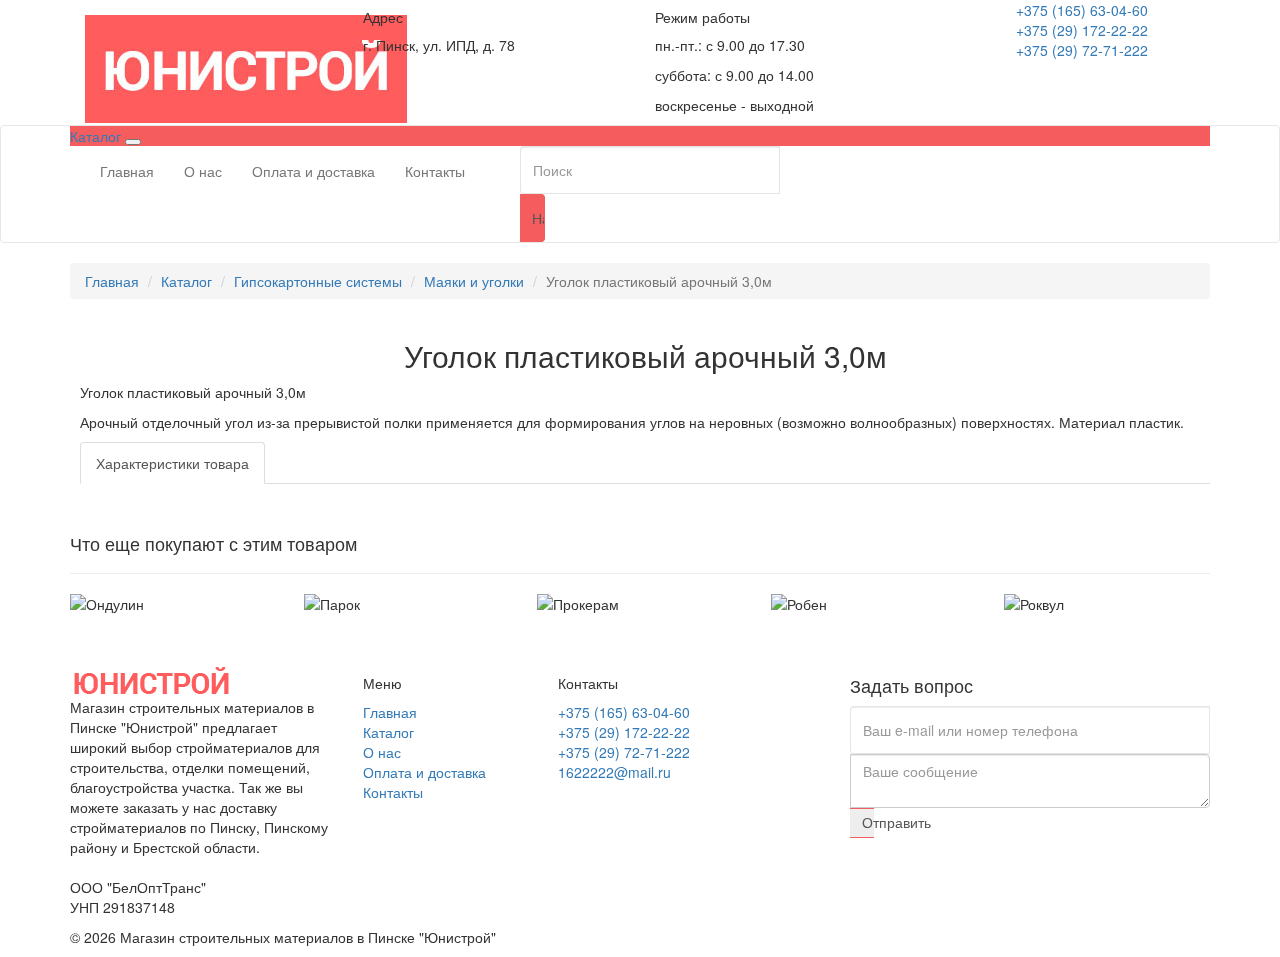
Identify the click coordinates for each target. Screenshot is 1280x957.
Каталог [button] (97, 136)
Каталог (186, 281)
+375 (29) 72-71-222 (1082, 50)
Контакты (435, 171)
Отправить (868, 822)
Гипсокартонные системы (318, 281)
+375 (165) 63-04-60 (1082, 10)
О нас (203, 171)
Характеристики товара (172, 463)
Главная (127, 171)
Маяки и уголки (474, 281)
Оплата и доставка (313, 171)
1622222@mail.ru (614, 772)
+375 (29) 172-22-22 (1082, 30)
